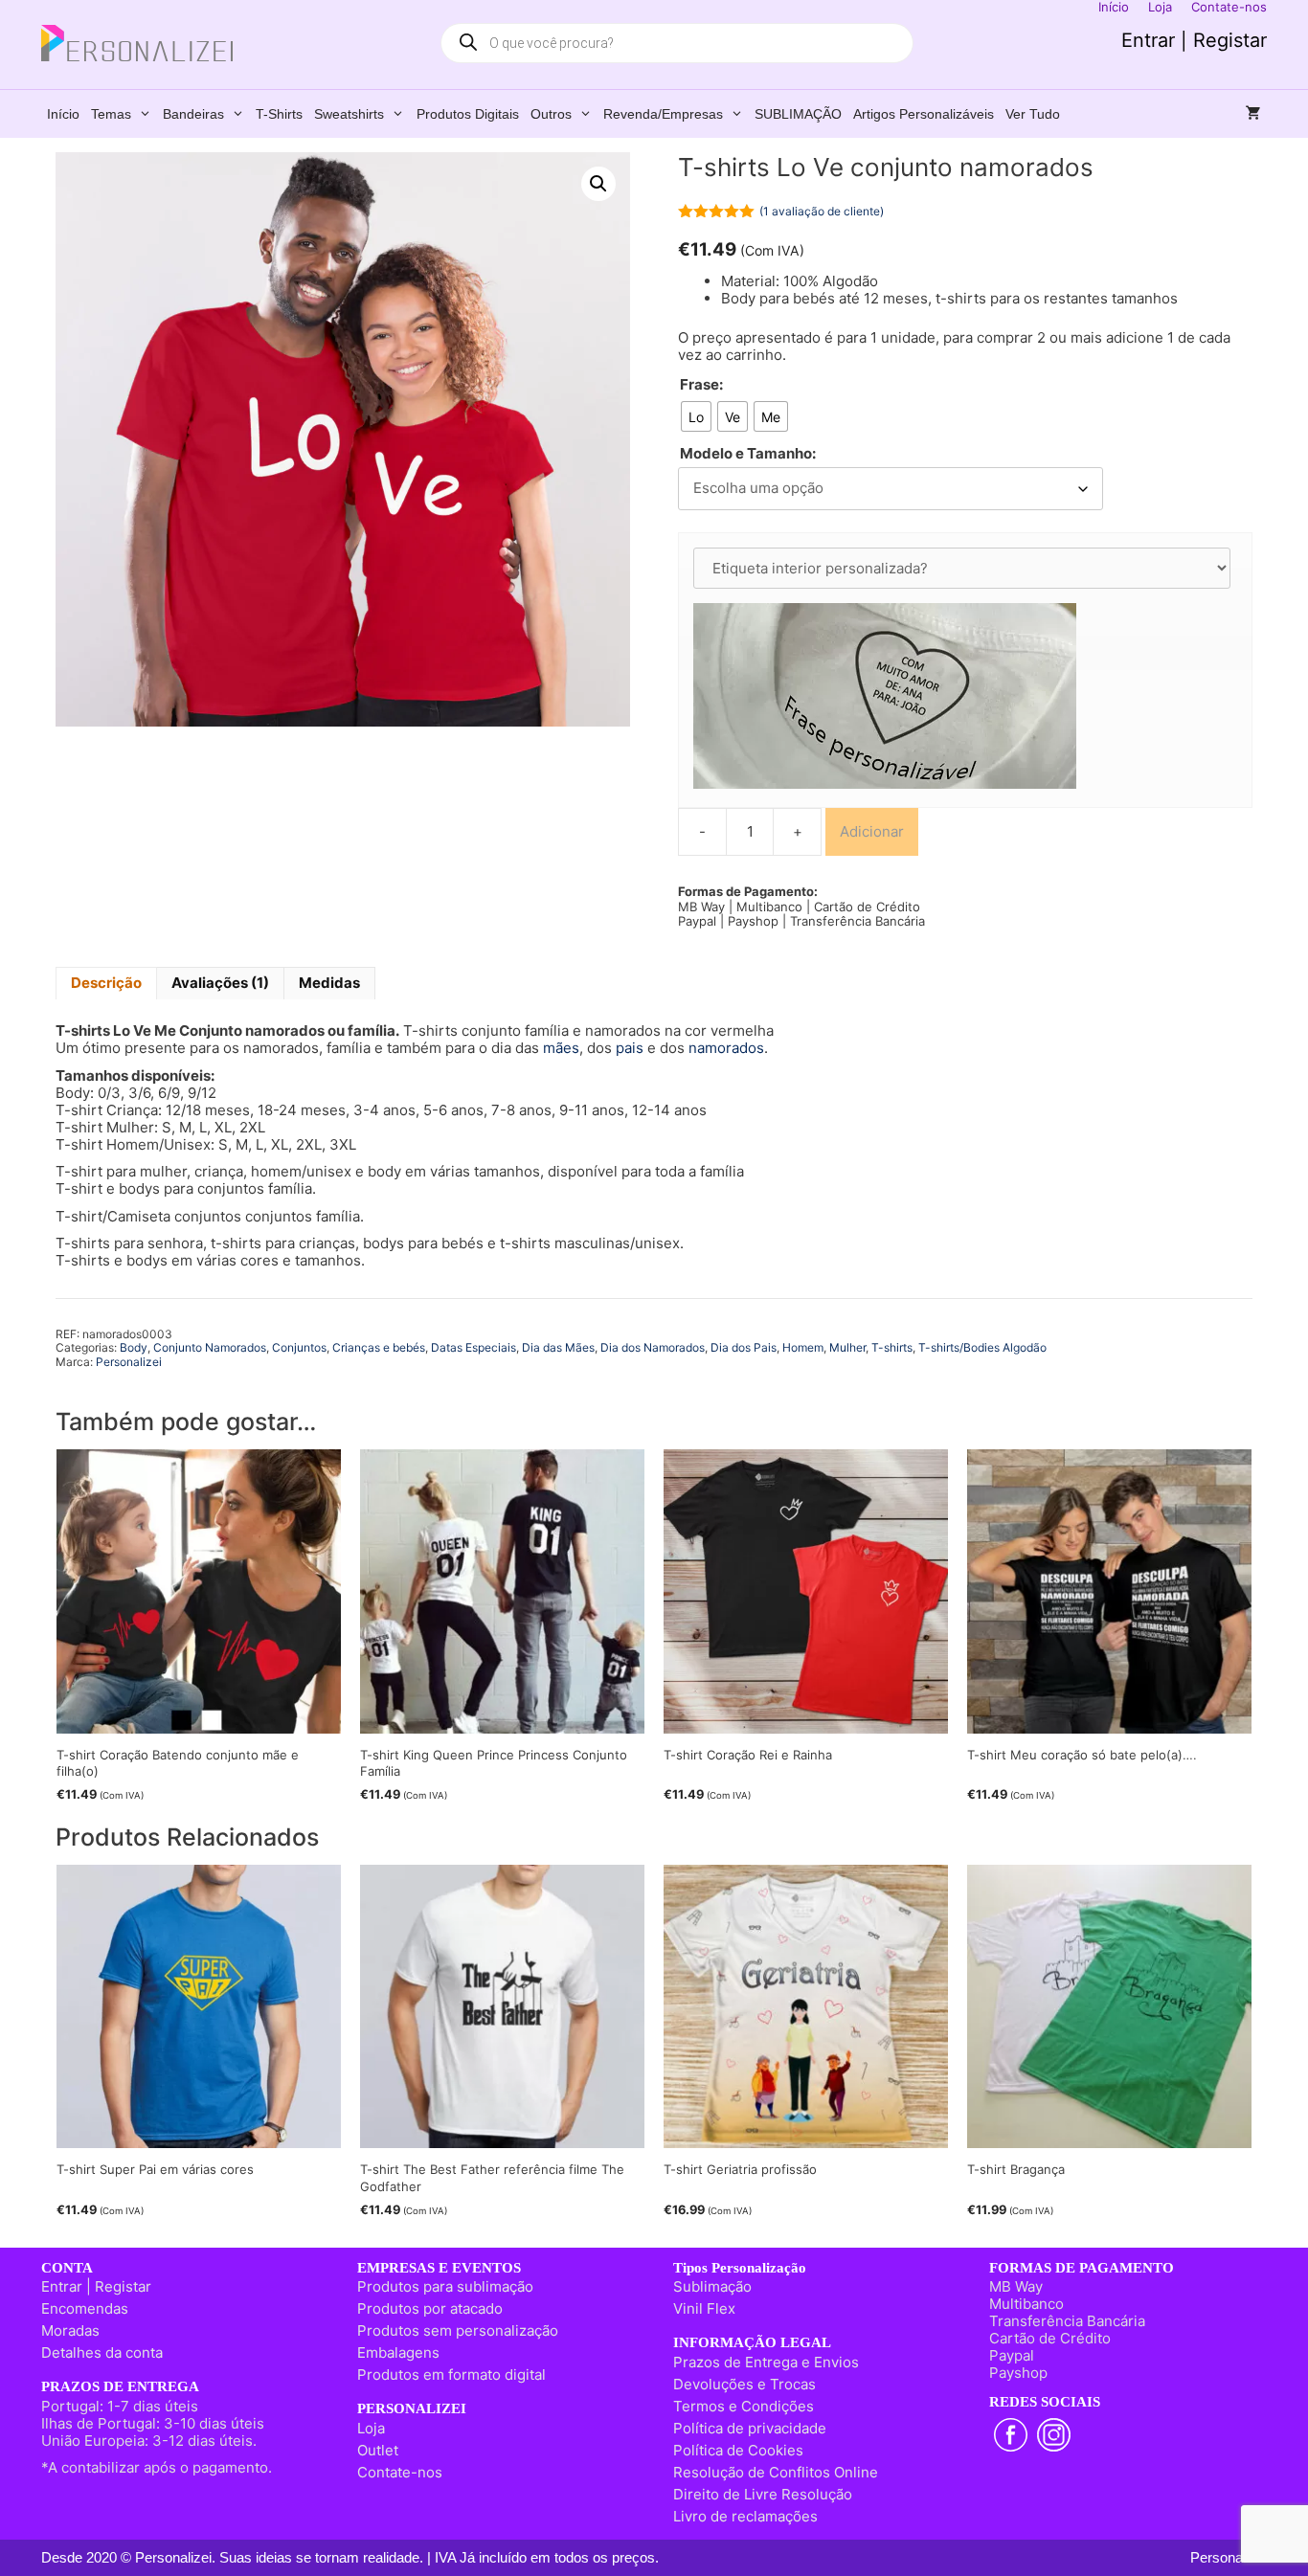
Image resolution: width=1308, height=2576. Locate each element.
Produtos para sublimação (445, 2286)
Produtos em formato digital (451, 2374)
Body (134, 1347)
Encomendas (85, 2308)
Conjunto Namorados (210, 1347)
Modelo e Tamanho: (748, 454)
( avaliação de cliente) (822, 211)
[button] (598, 184)
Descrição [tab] (106, 983)
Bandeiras (193, 114)
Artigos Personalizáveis (924, 114)
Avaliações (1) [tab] (220, 983)
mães (561, 1048)
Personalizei (129, 1362)
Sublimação (712, 2286)
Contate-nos (400, 2472)
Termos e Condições (744, 2406)
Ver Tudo (1033, 114)
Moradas (70, 2330)
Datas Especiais (474, 1347)
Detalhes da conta (102, 2352)
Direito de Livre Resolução (763, 2494)
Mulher (847, 1347)
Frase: (701, 385)
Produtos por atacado (430, 2308)
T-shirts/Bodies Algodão (982, 1347)
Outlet (378, 2450)
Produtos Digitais (468, 114)
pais (630, 1048)
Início (63, 114)
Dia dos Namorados (653, 1347)
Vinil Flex (704, 2308)
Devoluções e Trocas (744, 2384)
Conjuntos (299, 1347)
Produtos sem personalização (458, 2330)
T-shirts (279, 114)
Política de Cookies (738, 2450)
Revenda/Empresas (663, 114)
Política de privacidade (750, 2428)
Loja (371, 2428)
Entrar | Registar (1194, 40)
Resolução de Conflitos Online (776, 2472)
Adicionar (872, 831)
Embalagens (398, 2352)
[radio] (696, 416)
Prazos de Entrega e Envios (766, 2362)
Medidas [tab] (329, 983)
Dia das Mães (558, 1347)
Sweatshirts (349, 114)
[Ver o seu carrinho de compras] (1253, 114)
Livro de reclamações (745, 2516)
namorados (726, 1048)
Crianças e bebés (379, 1347)
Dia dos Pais (744, 1347)
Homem (803, 1347)
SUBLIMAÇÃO (798, 114)
